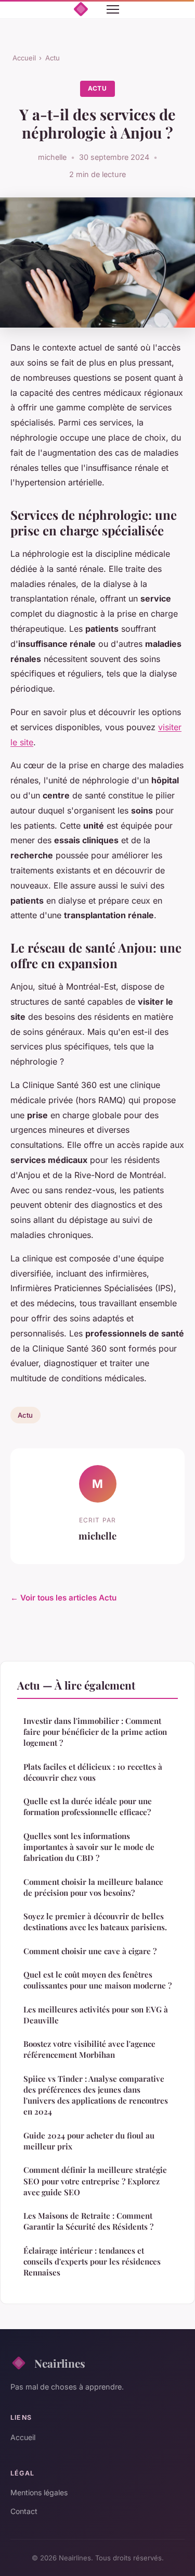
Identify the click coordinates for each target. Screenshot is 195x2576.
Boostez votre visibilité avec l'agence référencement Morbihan (89, 2049)
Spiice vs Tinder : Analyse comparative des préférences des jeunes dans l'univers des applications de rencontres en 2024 (96, 2095)
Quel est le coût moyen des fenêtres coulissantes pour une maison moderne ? (97, 1980)
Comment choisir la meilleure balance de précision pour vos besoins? (93, 1887)
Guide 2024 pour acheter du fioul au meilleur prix (89, 2141)
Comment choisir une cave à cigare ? (90, 1951)
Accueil (24, 58)
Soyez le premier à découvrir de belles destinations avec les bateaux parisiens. (95, 1922)
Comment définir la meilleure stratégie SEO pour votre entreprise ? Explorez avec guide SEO (95, 2181)
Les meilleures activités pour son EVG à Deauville (96, 2015)
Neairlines (60, 2363)
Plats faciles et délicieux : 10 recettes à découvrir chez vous (93, 1772)
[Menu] (113, 9)
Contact (24, 2511)
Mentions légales (39, 2492)
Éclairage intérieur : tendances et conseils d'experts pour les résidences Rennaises (92, 2262)
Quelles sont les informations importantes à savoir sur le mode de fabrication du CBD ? (89, 1847)
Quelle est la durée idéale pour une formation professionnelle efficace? (88, 1806)
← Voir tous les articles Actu (63, 1598)
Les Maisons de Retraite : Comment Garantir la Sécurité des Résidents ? (88, 2221)
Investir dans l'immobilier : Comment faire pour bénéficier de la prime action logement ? (95, 1732)
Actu (53, 58)
